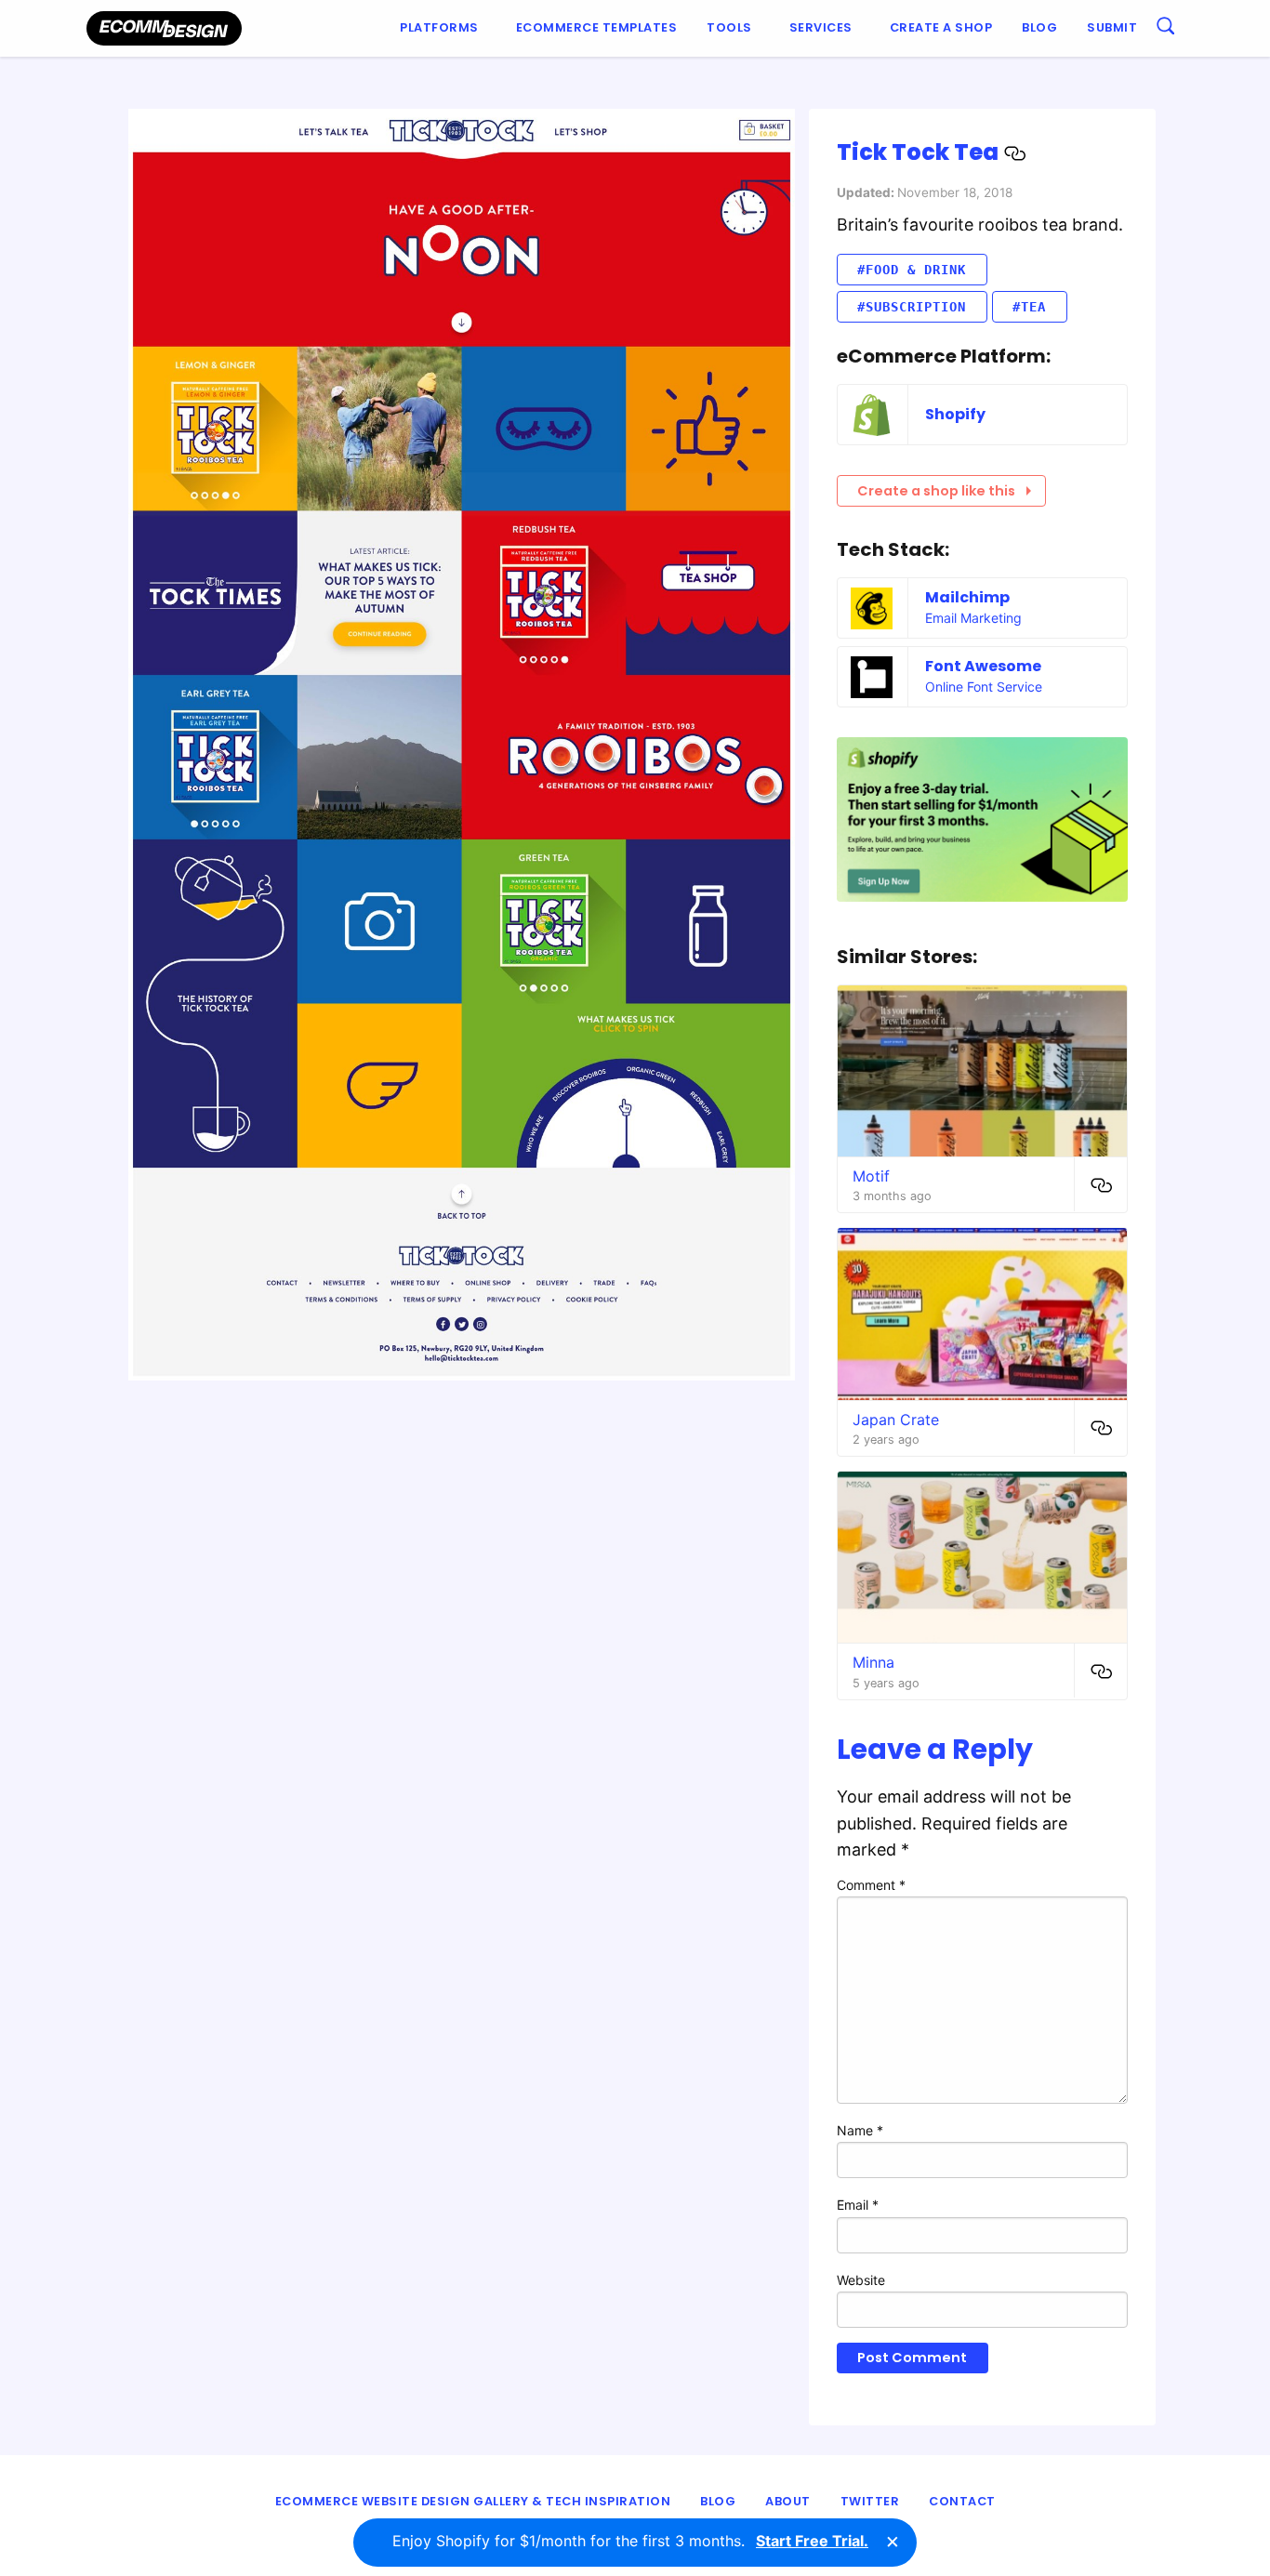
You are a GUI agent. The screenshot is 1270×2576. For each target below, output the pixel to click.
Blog (1039, 27)
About (788, 2501)
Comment (871, 1885)
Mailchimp (967, 597)
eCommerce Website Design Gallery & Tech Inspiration (473, 2501)
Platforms (439, 27)
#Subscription (912, 307)
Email (858, 2205)
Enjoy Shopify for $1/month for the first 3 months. (630, 2541)
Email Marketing (973, 618)
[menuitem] (443, 28)
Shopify (955, 414)
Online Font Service (984, 687)
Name (860, 2130)
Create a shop (941, 27)
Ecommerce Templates (597, 27)
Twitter (870, 2501)
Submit (1112, 27)
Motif (871, 1176)
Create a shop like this (936, 491)
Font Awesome (983, 666)
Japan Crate (896, 1420)
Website (861, 2280)
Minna (873, 1662)
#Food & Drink (912, 270)
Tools (729, 27)
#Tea (1029, 307)
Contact (962, 2501)
